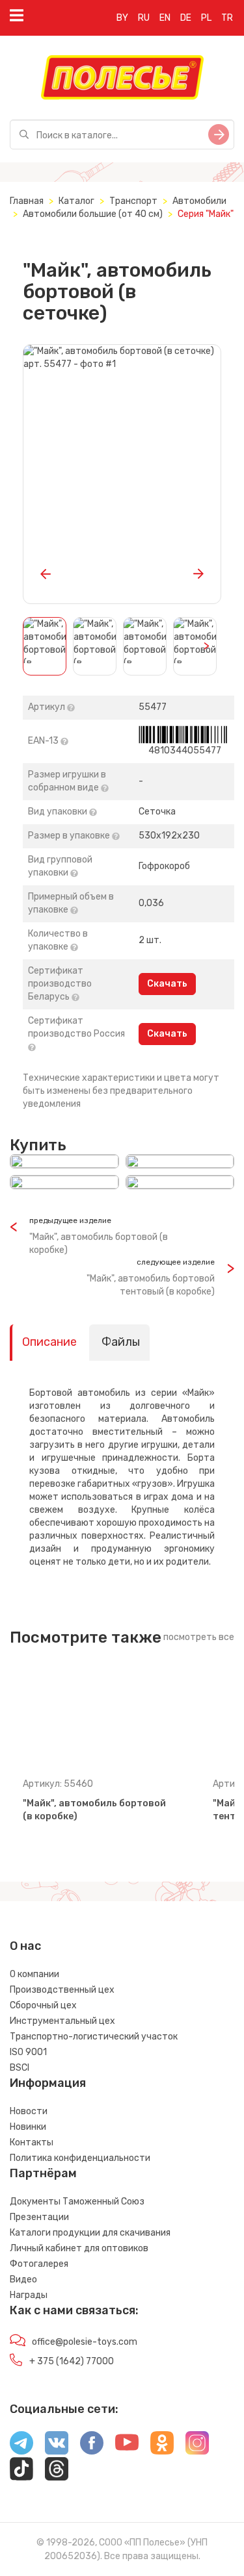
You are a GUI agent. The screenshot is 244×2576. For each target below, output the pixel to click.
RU (144, 18)
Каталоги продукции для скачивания (90, 2233)
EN (165, 18)
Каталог (76, 201)
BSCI (20, 2068)
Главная (27, 201)
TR (227, 18)
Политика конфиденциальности (80, 2158)
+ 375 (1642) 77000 (72, 2361)
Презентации (39, 2217)
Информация (48, 2083)
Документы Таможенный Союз (77, 2202)
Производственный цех (62, 1990)
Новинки (28, 2127)
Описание (49, 1342)
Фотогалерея (39, 2264)
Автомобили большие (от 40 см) (93, 214)
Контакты (32, 2142)
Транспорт (133, 201)
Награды (29, 2295)
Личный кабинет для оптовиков (79, 2248)
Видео (23, 2279)
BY (122, 18)
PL (206, 18)
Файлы (121, 1342)
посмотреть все (199, 1637)
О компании (34, 1974)
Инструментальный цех (62, 2021)
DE (186, 18)
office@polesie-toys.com (85, 2342)
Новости (29, 2111)
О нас (25, 1946)
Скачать (167, 984)
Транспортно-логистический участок (94, 2037)
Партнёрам (43, 2173)
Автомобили (199, 201)
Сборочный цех (43, 2005)
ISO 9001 (28, 2052)
